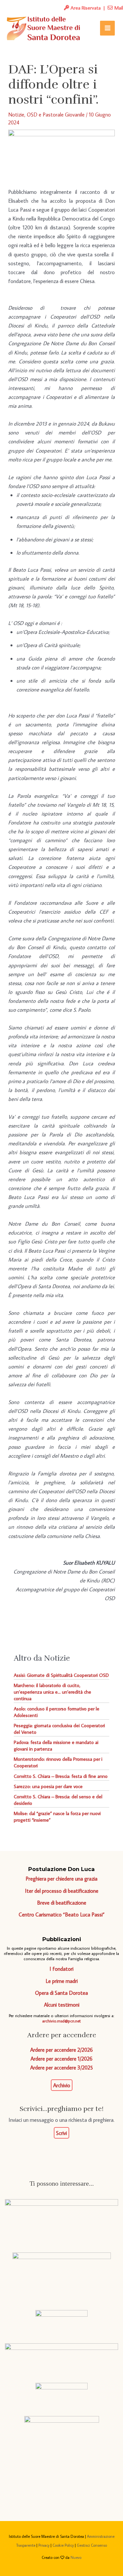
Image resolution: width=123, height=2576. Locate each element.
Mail (118, 8)
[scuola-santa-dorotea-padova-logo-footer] (61, 2357)
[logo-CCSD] (62, 2450)
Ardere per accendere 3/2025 (61, 2067)
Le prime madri (62, 1981)
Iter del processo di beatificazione (62, 1891)
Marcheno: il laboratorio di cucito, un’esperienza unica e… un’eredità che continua (52, 1692)
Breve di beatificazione (62, 1902)
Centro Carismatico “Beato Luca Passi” (62, 1914)
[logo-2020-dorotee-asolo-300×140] (62, 2276)
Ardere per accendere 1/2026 (61, 2058)
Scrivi (61, 2133)
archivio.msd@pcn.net (61, 2021)
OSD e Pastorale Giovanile (56, 114)
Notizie (16, 114)
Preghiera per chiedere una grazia (61, 1878)
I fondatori (61, 1969)
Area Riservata (85, 8)
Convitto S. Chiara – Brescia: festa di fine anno (61, 1776)
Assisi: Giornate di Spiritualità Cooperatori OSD (61, 1675)
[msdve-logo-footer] (61, 2220)
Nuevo (76, 2557)
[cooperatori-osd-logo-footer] (61, 2321)
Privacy (44, 2545)
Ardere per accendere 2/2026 (61, 2050)
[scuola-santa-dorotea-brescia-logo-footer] (61, 2394)
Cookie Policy (63, 2545)
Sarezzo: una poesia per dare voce (48, 1786)
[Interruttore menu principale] (107, 28)
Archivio (62, 2085)
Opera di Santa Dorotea (61, 1993)
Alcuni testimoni (62, 2004)
